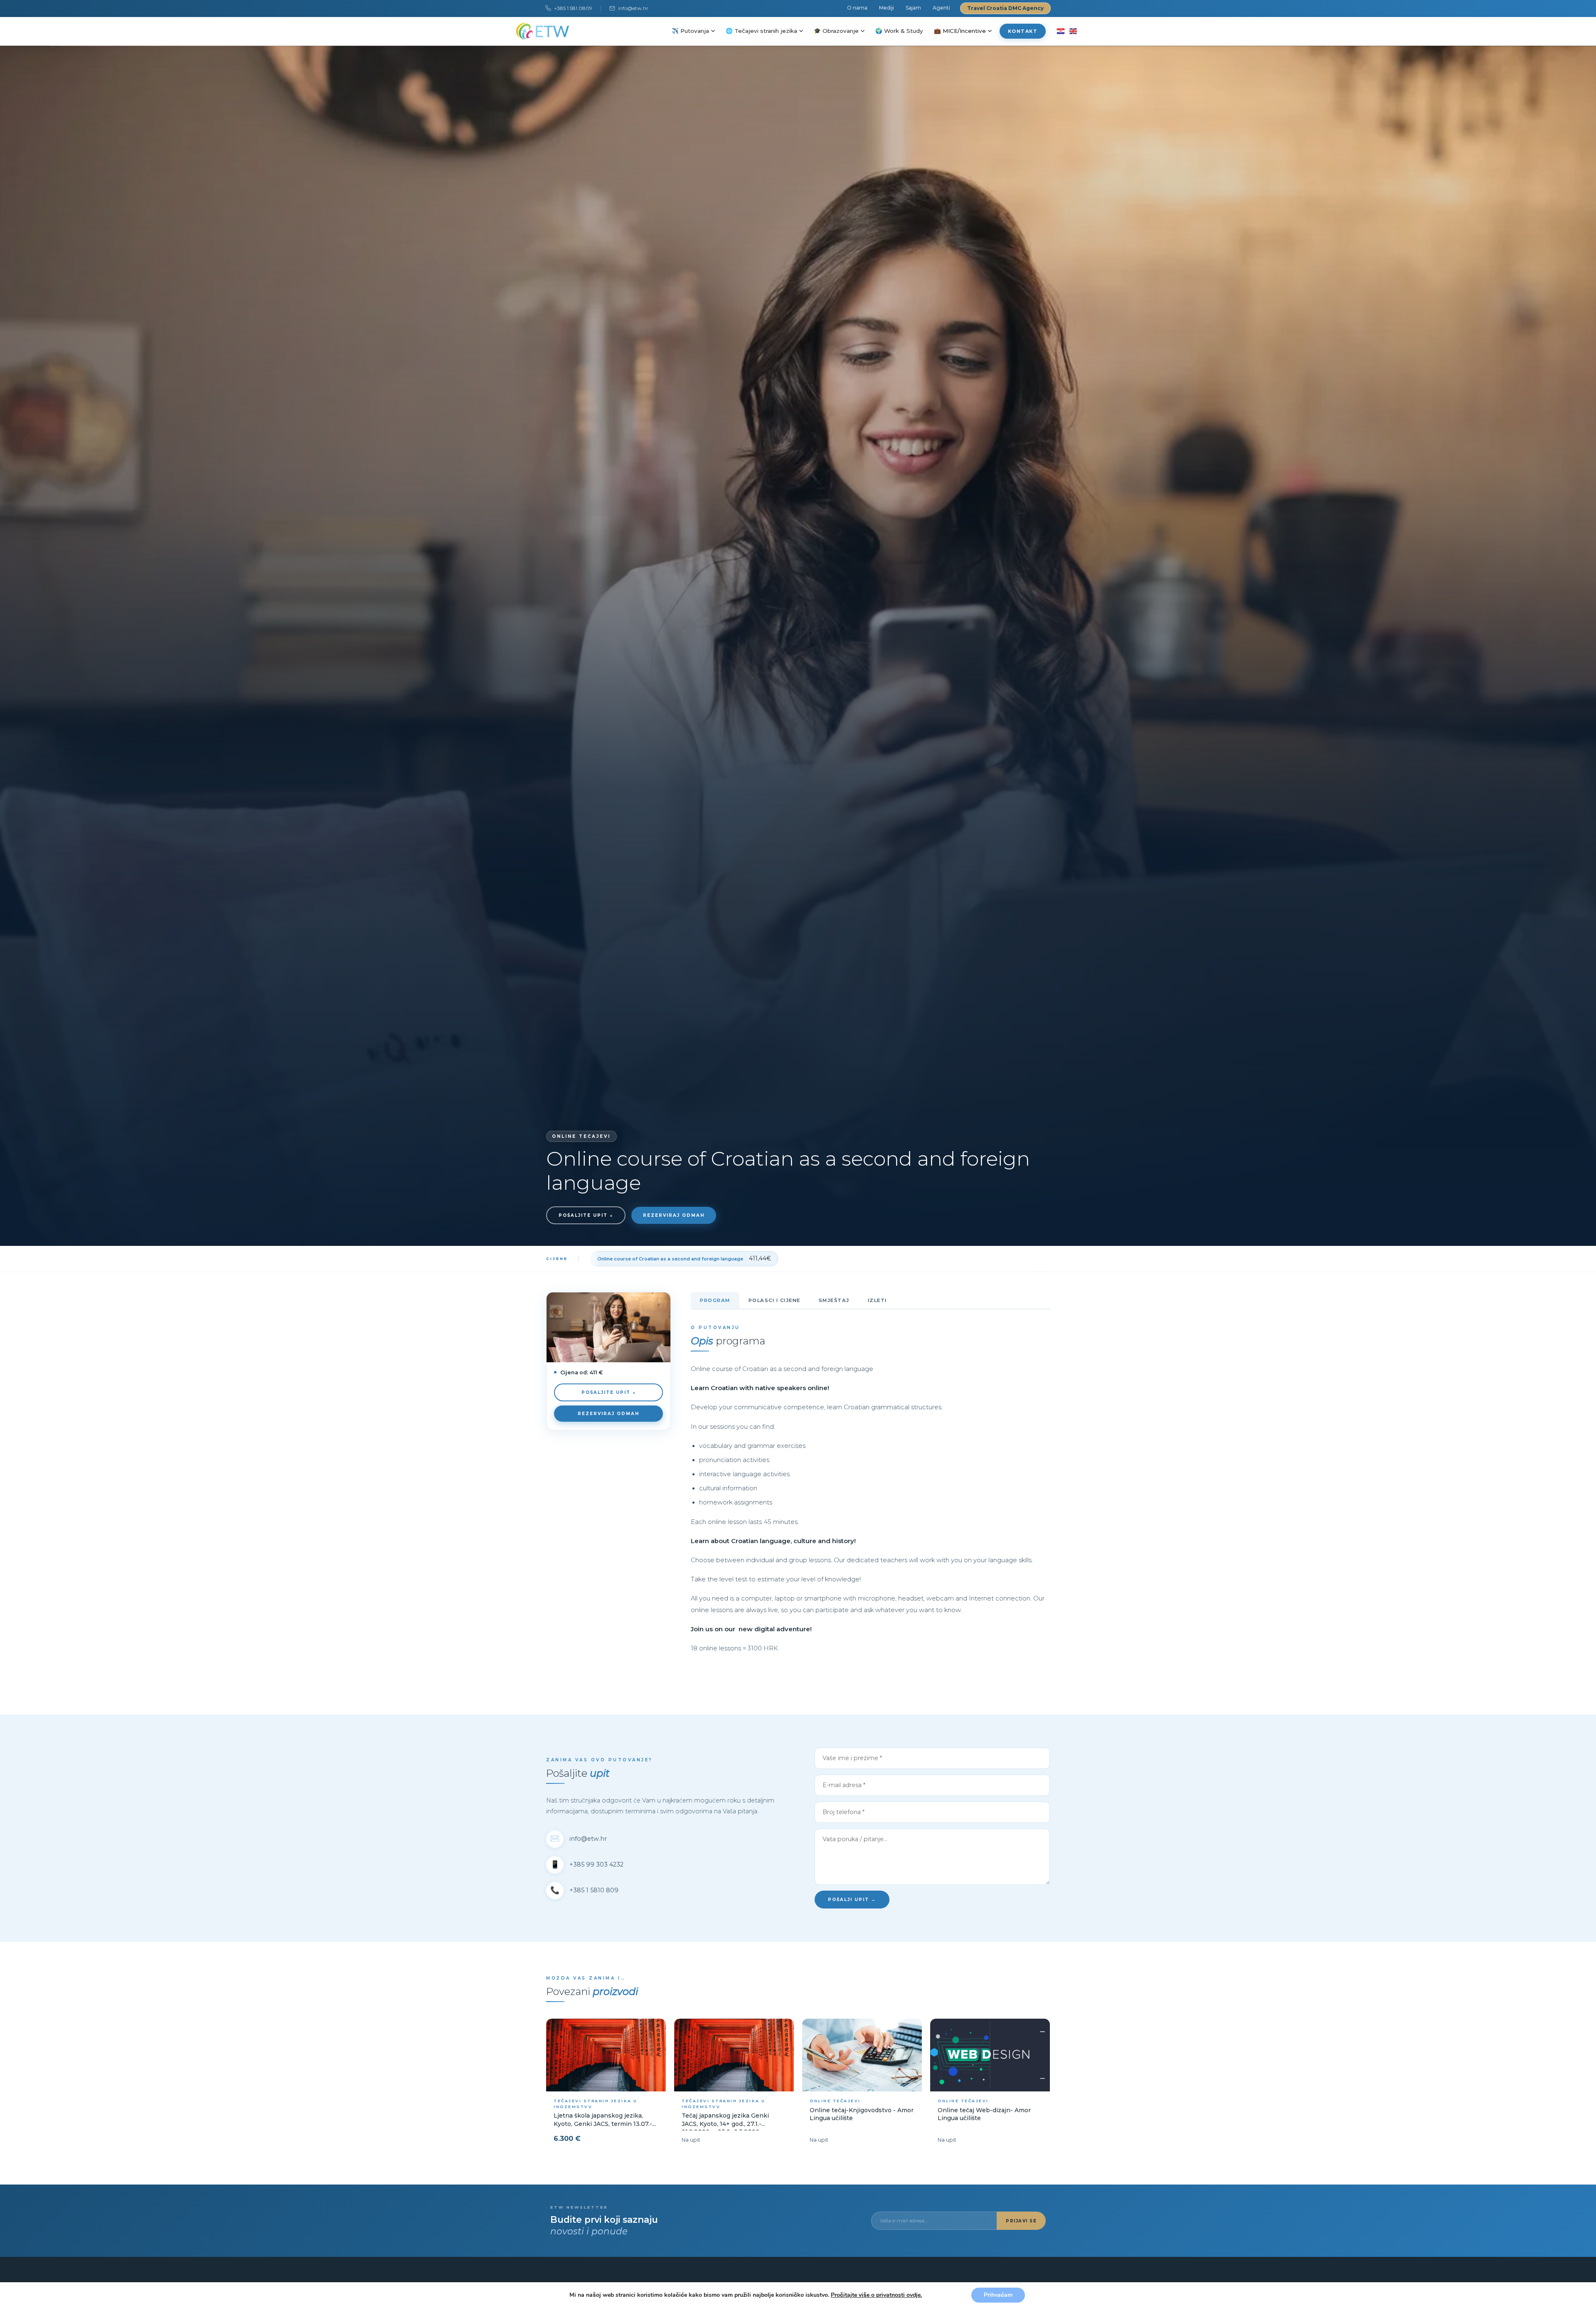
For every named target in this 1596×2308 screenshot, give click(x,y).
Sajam (913, 8)
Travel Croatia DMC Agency (1005, 8)
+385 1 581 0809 (573, 8)
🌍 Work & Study (899, 31)
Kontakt (1023, 31)
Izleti (877, 1300)
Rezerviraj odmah (674, 1215)
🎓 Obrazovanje (836, 31)
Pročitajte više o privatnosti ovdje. (876, 2295)
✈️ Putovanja (690, 31)
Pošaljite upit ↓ (586, 1215)
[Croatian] (1060, 31)
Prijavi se (1021, 2221)
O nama (857, 8)
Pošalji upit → (852, 1900)
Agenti (941, 8)
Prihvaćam (998, 2295)
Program (715, 1300)
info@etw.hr (633, 8)
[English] (1073, 31)
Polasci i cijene (775, 1300)
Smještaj (834, 1300)
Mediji (887, 8)
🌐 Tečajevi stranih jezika (761, 31)
